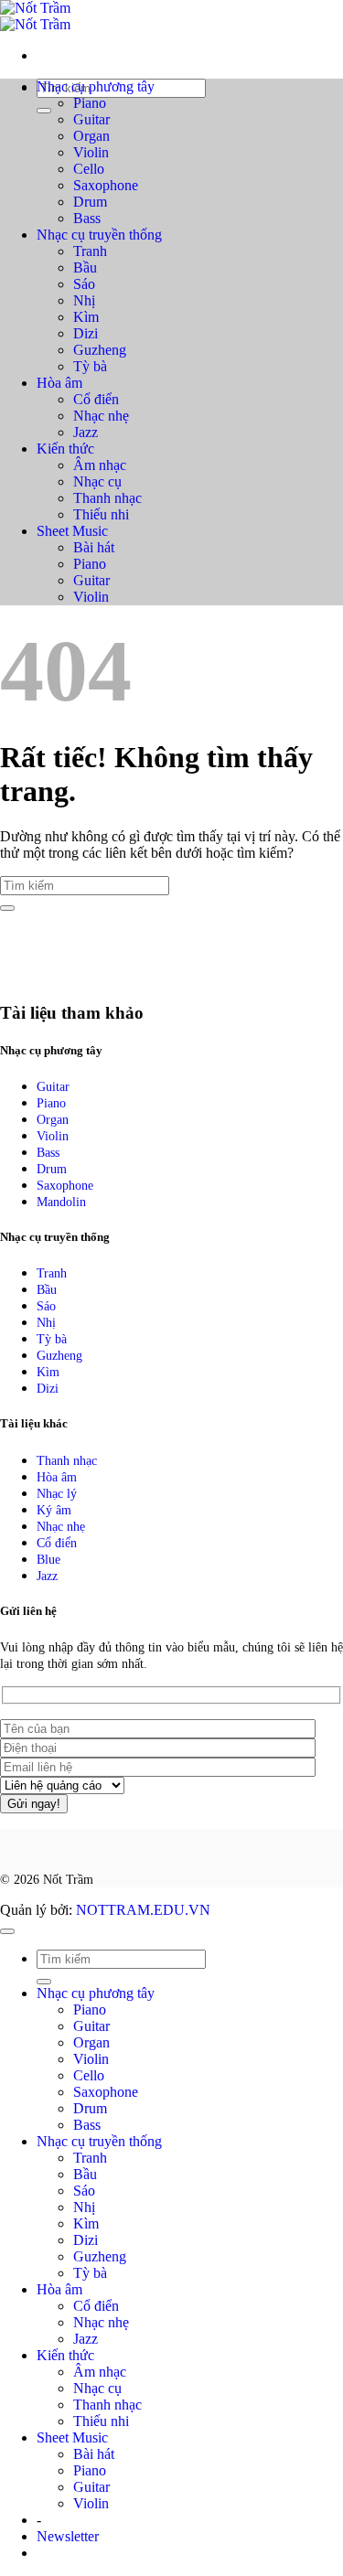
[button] (68, 2536)
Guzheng (100, 350)
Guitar (91, 119)
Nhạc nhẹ (101, 416)
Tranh (90, 251)
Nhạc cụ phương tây (96, 86)
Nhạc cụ (97, 481)
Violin (91, 152)
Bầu (85, 267)
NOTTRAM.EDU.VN (143, 1910)
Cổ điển (96, 399)
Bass (87, 218)
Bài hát (94, 547)
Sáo (84, 284)
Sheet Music (72, 531)
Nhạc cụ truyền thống (99, 235)
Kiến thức (65, 449)
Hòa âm (59, 383)
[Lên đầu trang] (7, 1931)
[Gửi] (44, 111)
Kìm (86, 317)
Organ (91, 136)
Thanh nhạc (107, 498)
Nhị (84, 300)
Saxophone (106, 185)
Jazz (86, 432)
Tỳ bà (90, 366)
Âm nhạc (100, 465)
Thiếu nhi (101, 514)
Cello (89, 169)
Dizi (86, 333)
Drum (90, 202)
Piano (90, 103)
